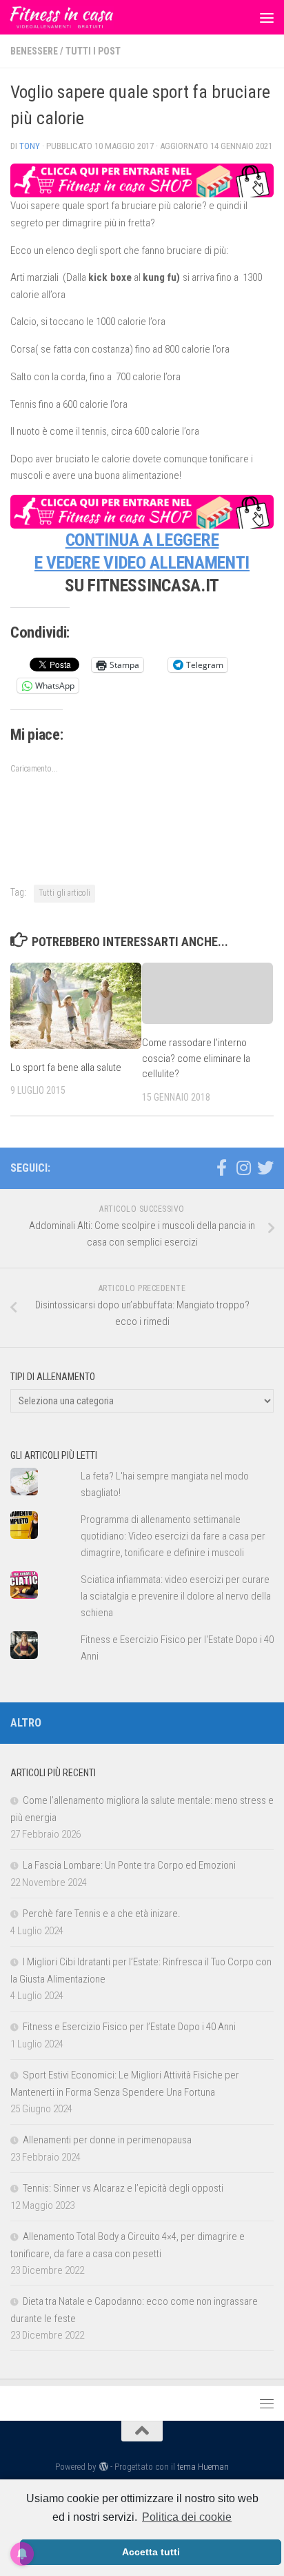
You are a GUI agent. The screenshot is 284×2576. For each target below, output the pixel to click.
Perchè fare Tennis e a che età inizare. (102, 1914)
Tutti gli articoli (64, 893)
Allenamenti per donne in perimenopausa (107, 2140)
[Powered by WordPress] (103, 2467)
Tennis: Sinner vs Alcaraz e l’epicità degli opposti (123, 2188)
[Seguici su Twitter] (265, 1168)
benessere (34, 51)
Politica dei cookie (187, 2517)
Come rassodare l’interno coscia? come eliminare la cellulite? (196, 1058)
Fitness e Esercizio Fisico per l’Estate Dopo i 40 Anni (129, 2027)
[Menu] (267, 17)
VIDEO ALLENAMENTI (176, 562)
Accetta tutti (151, 2552)
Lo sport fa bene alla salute (66, 1068)
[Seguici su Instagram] (243, 1168)
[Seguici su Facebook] (221, 1168)
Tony (30, 146)
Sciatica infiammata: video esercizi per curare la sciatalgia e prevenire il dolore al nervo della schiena (176, 1596)
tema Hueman (203, 2467)
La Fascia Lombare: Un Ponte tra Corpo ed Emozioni (129, 1865)
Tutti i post (93, 51)
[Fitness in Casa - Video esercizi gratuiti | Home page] (79, 17)
